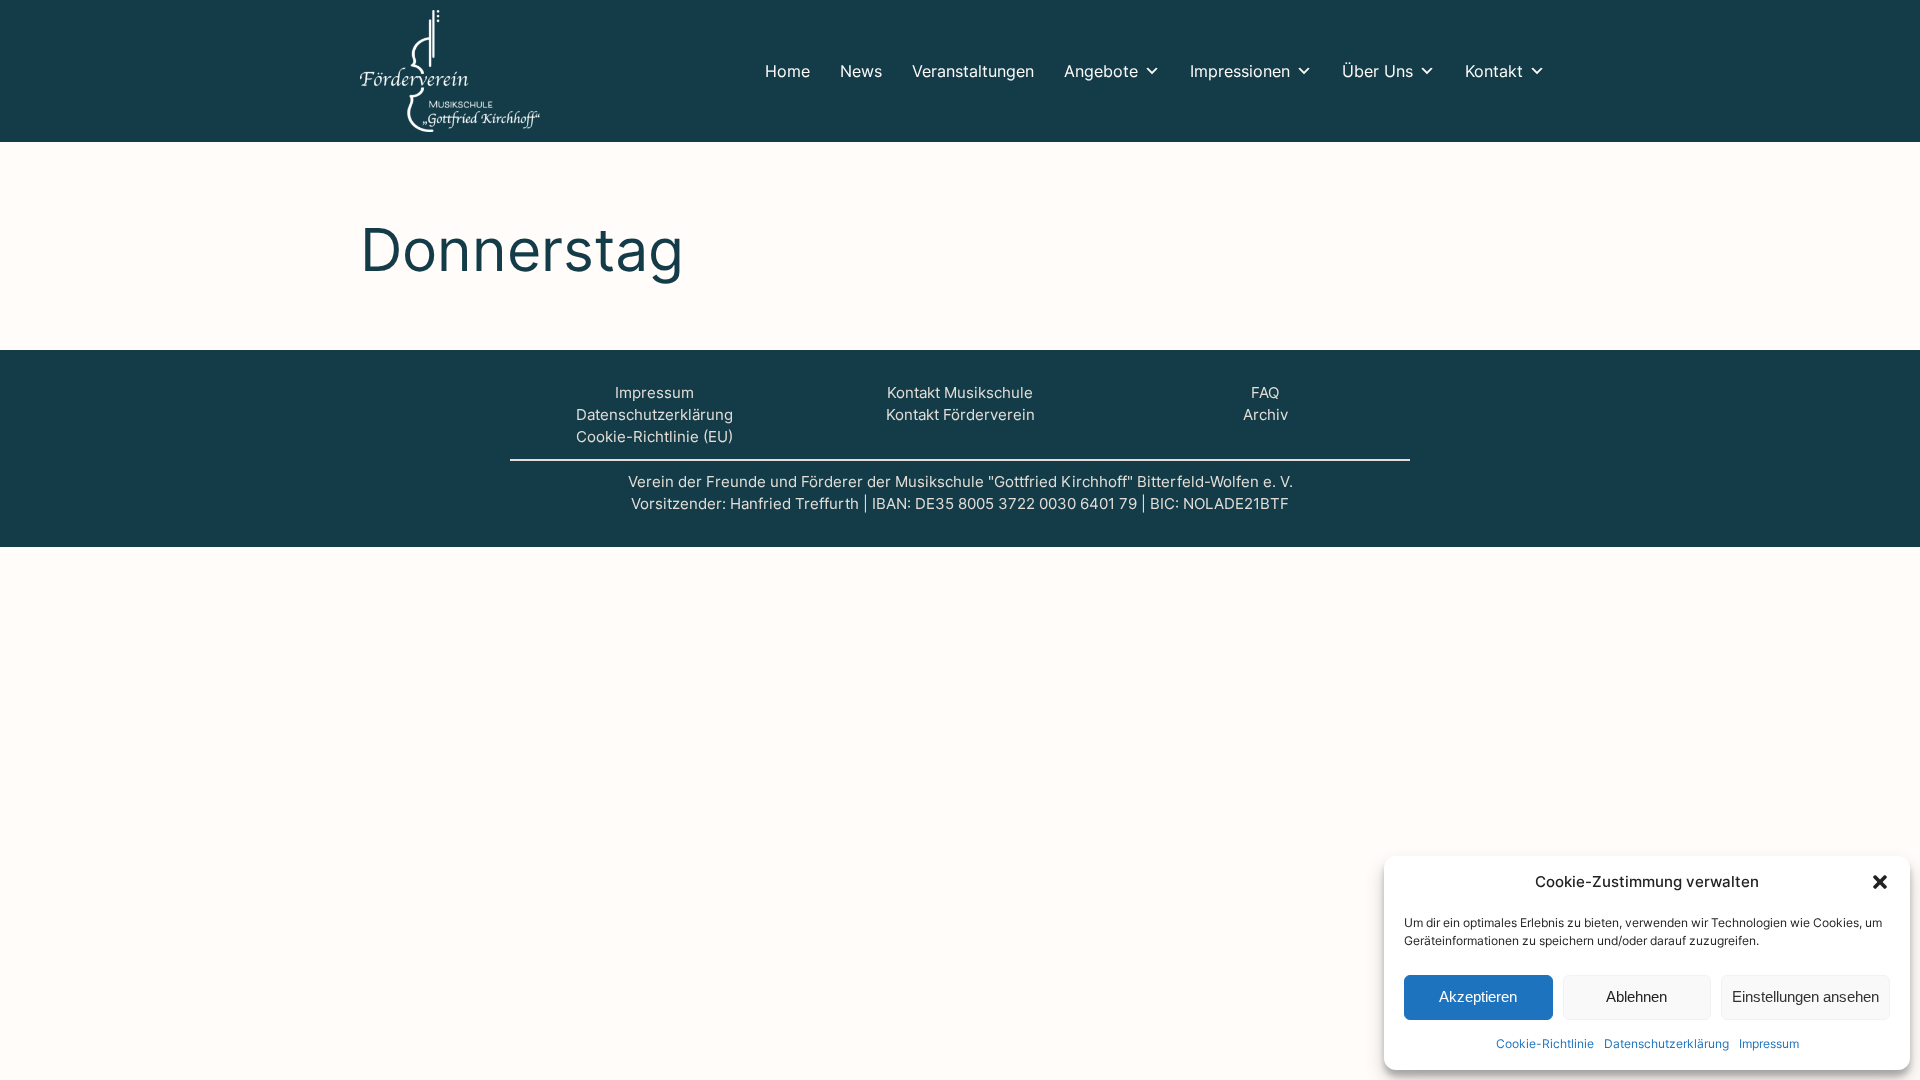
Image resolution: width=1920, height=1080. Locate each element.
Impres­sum (1769, 1043)
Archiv (1265, 415)
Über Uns (1377, 71)
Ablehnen (1636, 996)
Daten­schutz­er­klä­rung (1666, 1043)
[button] (1880, 882)
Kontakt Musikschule (960, 393)
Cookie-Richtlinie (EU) (654, 437)
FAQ (1265, 393)
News (861, 71)
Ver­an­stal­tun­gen (973, 71)
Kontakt (1494, 71)
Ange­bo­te (1101, 71)
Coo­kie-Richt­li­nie (1545, 1043)
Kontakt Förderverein (960, 415)
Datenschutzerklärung (654, 415)
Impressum (654, 393)
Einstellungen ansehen (1805, 996)
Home (787, 71)
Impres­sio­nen (1240, 71)
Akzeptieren (1478, 996)
